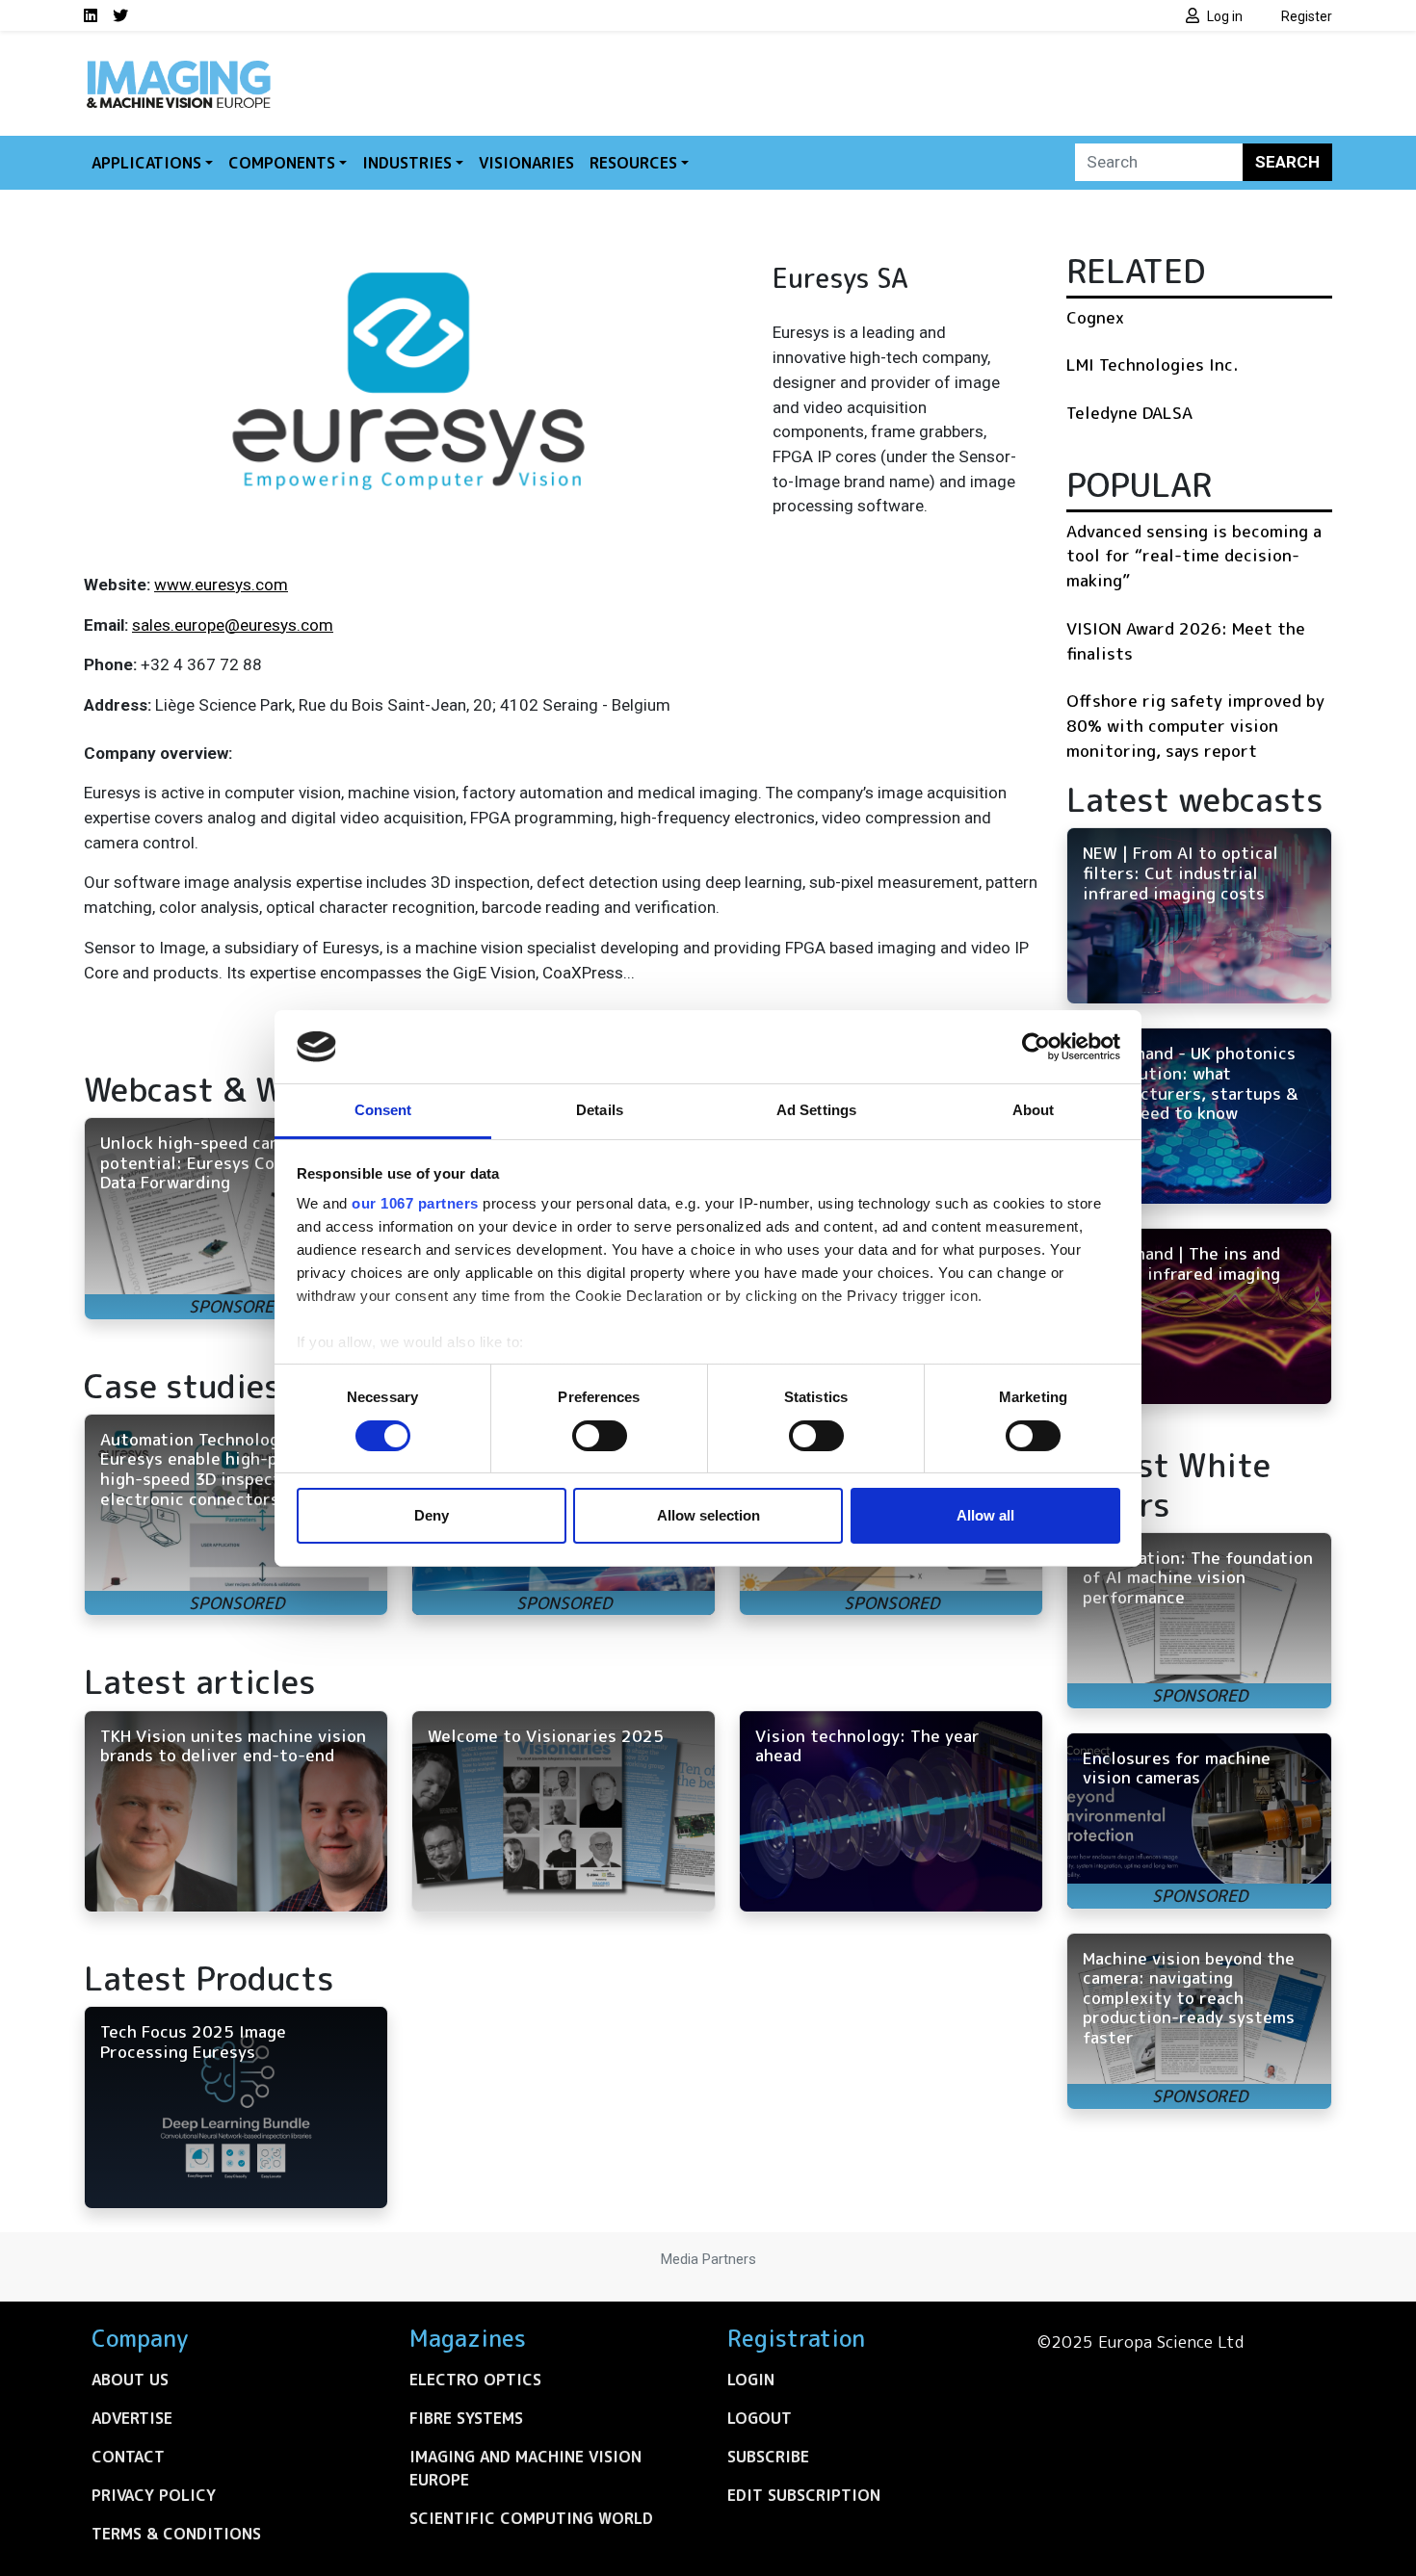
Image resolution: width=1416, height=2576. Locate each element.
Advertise (132, 2418)
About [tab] (1034, 1110)
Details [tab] (600, 1110)
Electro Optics (475, 2380)
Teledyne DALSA (1129, 413)
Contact (128, 2457)
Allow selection (708, 1515)
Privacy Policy (154, 2495)
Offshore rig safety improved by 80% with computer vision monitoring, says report (1195, 725)
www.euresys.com (221, 585)
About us (130, 2380)
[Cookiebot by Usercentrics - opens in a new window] (1036, 1047)
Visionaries (526, 163)
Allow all (985, 1515)
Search (1287, 162)
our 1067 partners (415, 1203)
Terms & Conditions (176, 2534)
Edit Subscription (804, 2495)
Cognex (1095, 317)
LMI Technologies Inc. (1152, 364)
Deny (432, 1515)
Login (751, 2380)
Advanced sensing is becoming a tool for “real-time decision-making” (1194, 556)
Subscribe (768, 2457)
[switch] (600, 1436)
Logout (760, 2418)
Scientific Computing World (531, 2518)
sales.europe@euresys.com (233, 625)
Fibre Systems (466, 2418)
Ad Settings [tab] (816, 1110)
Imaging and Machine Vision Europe (525, 2468)
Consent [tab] (383, 1110)
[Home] (178, 65)
